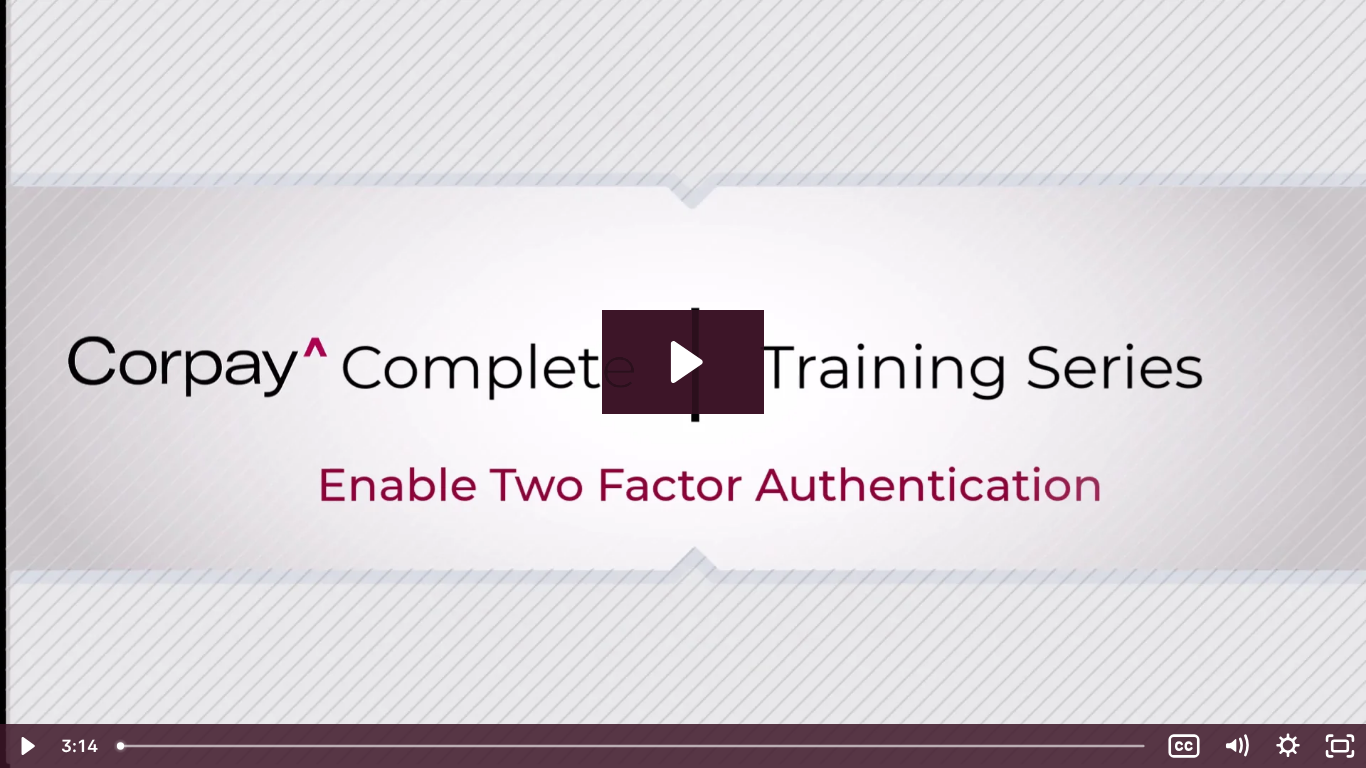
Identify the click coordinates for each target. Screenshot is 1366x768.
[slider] (632, 746)
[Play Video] (26, 746)
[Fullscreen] (1340, 746)
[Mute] (1236, 746)
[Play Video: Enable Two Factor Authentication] (683, 362)
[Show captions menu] (1184, 746)
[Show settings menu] (1288, 746)
